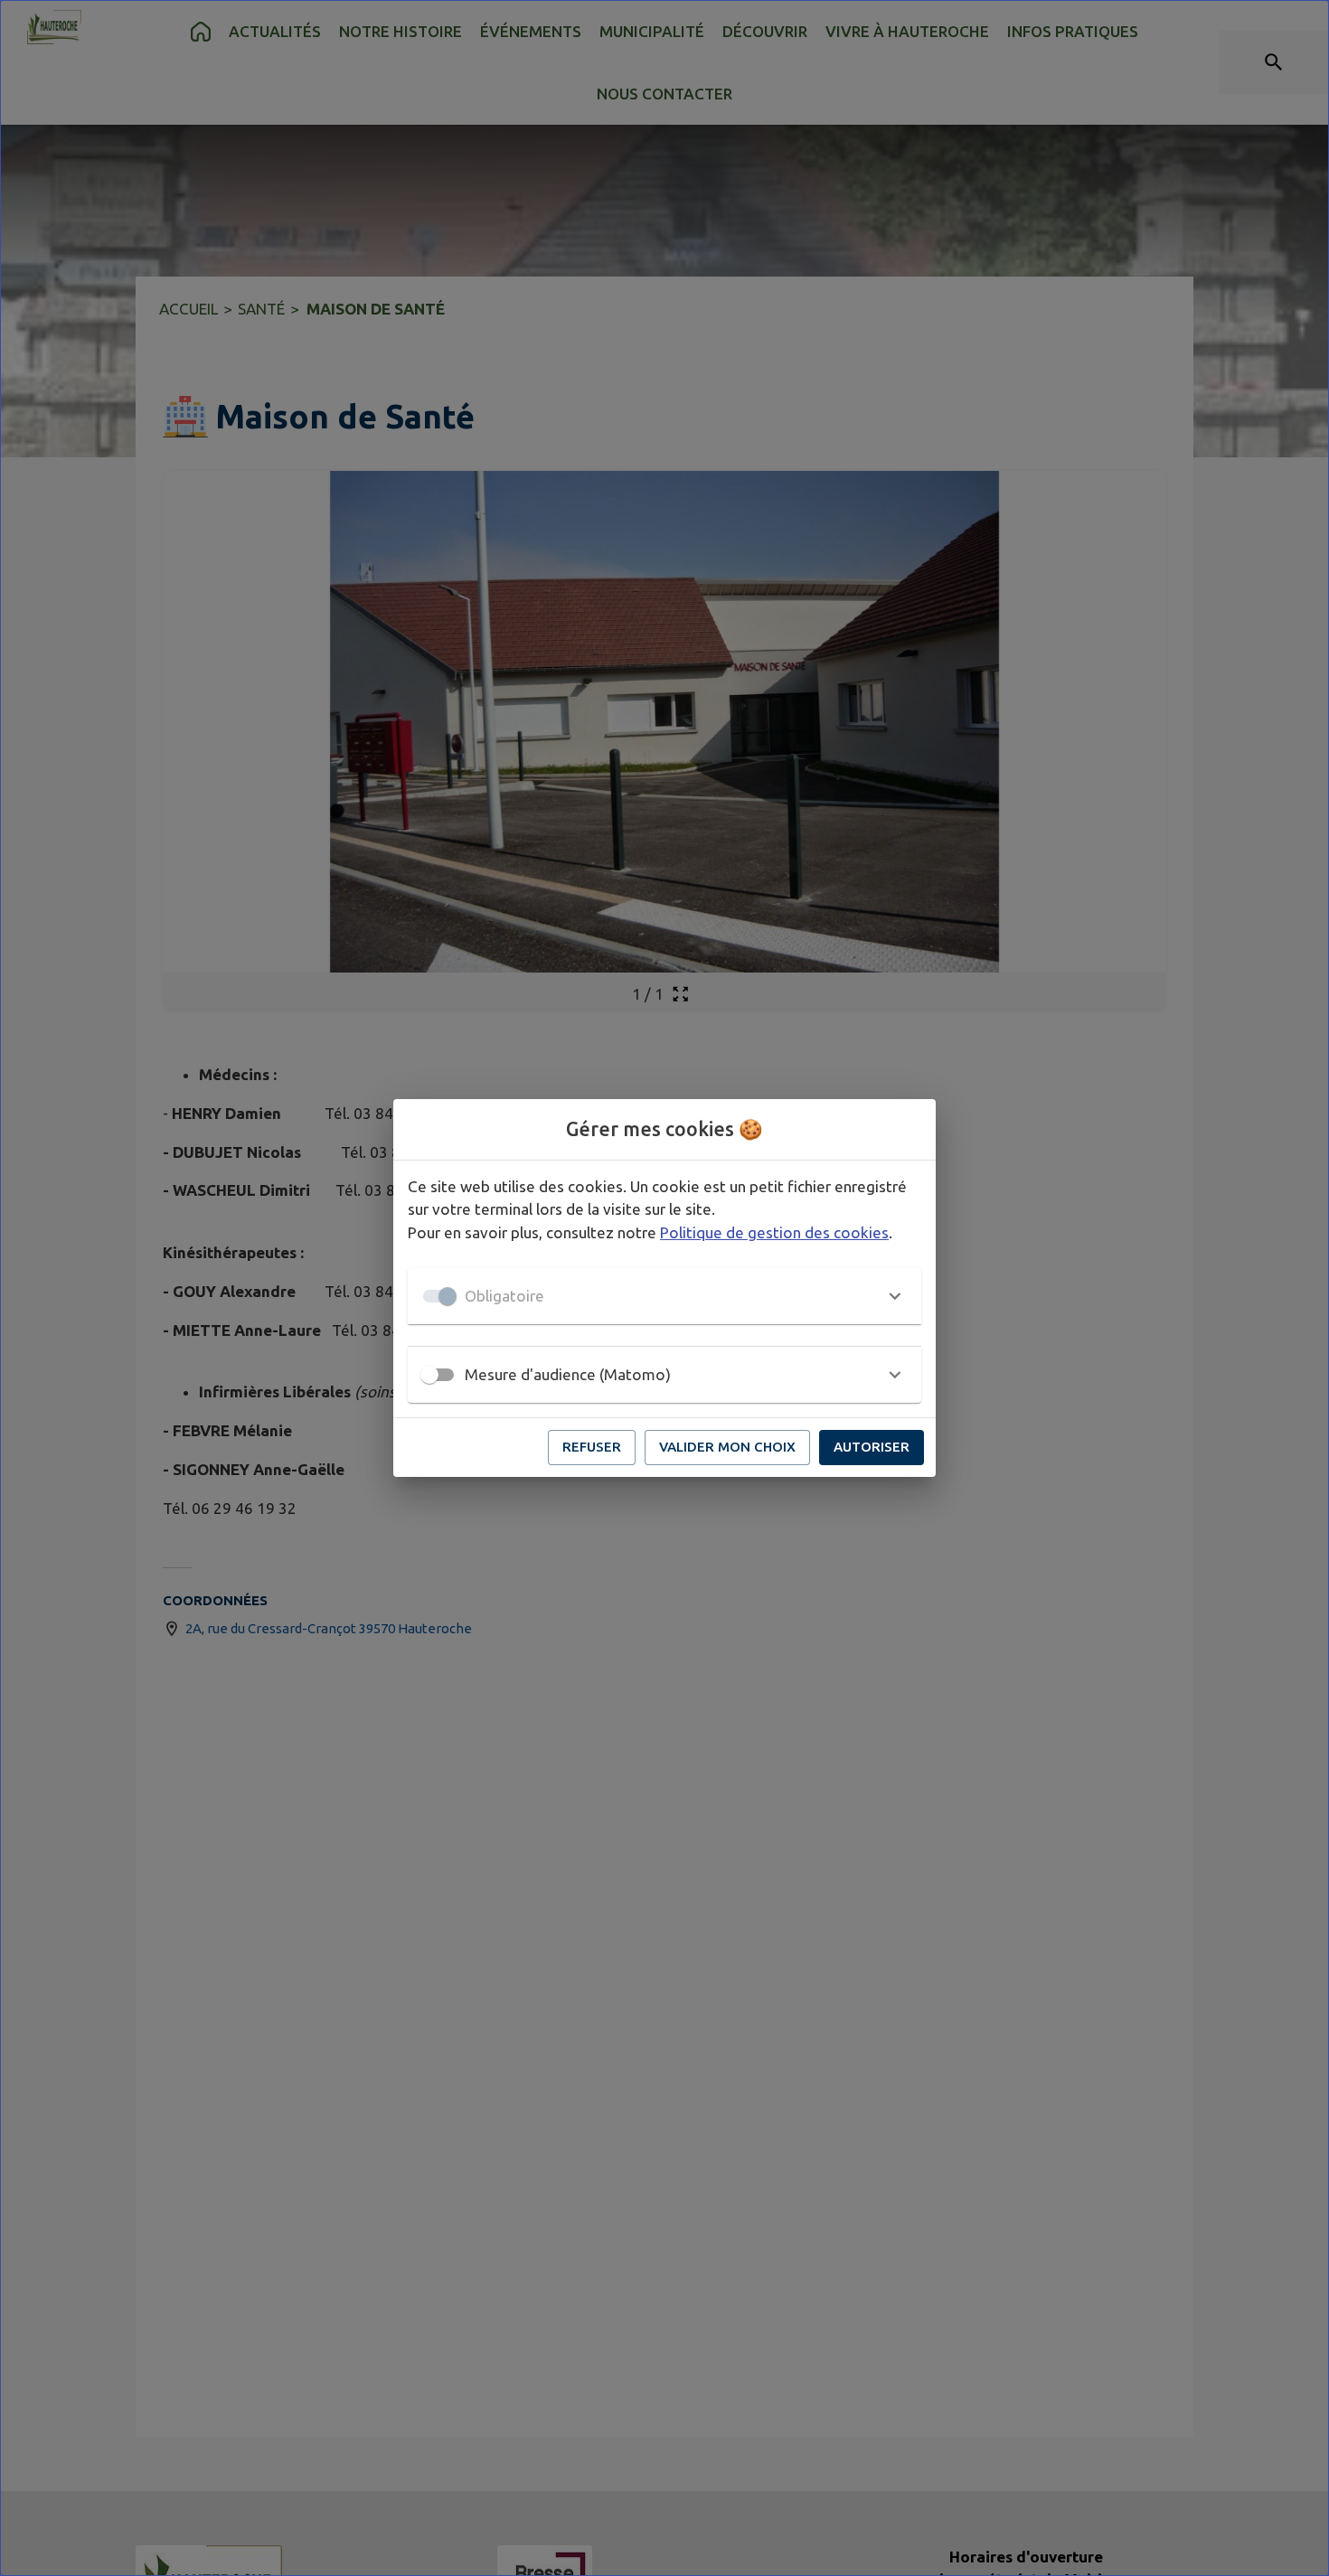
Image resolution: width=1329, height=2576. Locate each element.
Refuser (592, 1447)
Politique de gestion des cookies (774, 1232)
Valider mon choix (727, 1447)
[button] (664, 1296)
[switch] (429, 1375)
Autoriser (872, 1447)
